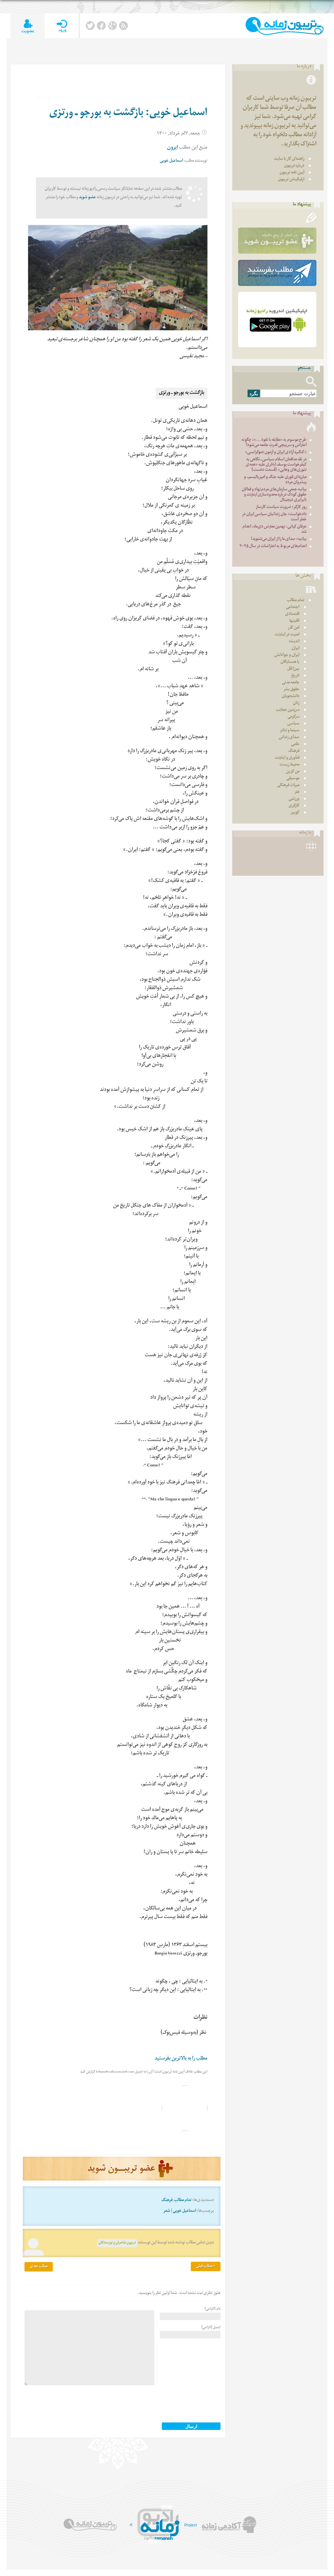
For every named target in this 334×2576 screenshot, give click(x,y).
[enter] (62, 26)
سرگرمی (294, 717)
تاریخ (295, 676)
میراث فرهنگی (288, 786)
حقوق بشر (291, 690)
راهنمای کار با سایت (289, 159)
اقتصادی (292, 614)
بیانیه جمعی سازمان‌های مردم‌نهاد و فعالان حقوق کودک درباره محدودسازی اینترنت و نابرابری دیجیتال (274, 495)
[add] (28, 26)
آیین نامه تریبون (292, 173)
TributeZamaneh (285, 26)
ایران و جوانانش (287, 655)
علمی (295, 745)
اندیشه (294, 642)
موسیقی (293, 779)
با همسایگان (290, 662)
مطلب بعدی (39, 2267)
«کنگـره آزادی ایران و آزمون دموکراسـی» (276, 453)
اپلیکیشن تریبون (291, 180)
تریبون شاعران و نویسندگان (117, 2243)
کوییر (295, 813)
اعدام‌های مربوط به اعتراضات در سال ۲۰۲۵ (273, 547)
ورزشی (294, 799)
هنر (297, 792)
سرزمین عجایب (288, 710)
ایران (296, 649)
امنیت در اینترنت (287, 635)
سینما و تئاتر (290, 731)
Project (190, 2525)
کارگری (294, 806)
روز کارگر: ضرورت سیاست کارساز (281, 507)
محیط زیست (289, 765)
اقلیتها (294, 621)
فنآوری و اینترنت (287, 758)
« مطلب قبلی (206, 2266)
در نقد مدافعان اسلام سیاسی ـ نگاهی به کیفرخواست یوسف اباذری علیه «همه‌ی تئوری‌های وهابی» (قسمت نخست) (276, 465)
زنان (296, 703)
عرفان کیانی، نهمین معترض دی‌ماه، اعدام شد (274, 530)
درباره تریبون (294, 166)
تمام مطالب (183, 2201)
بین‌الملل (293, 669)
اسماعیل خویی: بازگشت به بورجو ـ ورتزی (128, 114)
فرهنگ (167, 2201)
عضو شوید (87, 198)
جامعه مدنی (291, 683)
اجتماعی (293, 608)
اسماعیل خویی (171, 161)
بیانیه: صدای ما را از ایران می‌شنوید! (279, 539)
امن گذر (294, 628)
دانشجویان (291, 697)
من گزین (293, 772)
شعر (167, 2211)
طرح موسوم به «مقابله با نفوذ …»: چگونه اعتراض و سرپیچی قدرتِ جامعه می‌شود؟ (274, 443)
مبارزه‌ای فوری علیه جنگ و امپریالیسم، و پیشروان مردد (275, 480)
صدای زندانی (289, 738)
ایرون (173, 148)
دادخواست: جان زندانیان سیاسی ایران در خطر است (274, 517)
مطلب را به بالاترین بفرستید (181, 2059)
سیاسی (293, 724)
